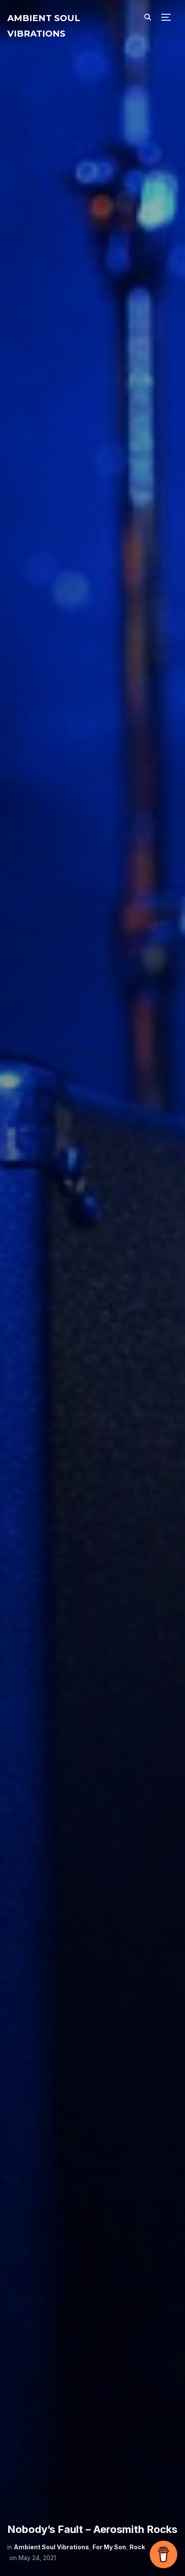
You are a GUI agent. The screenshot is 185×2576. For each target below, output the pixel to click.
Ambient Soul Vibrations (51, 2547)
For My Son (109, 2547)
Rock (137, 2547)
